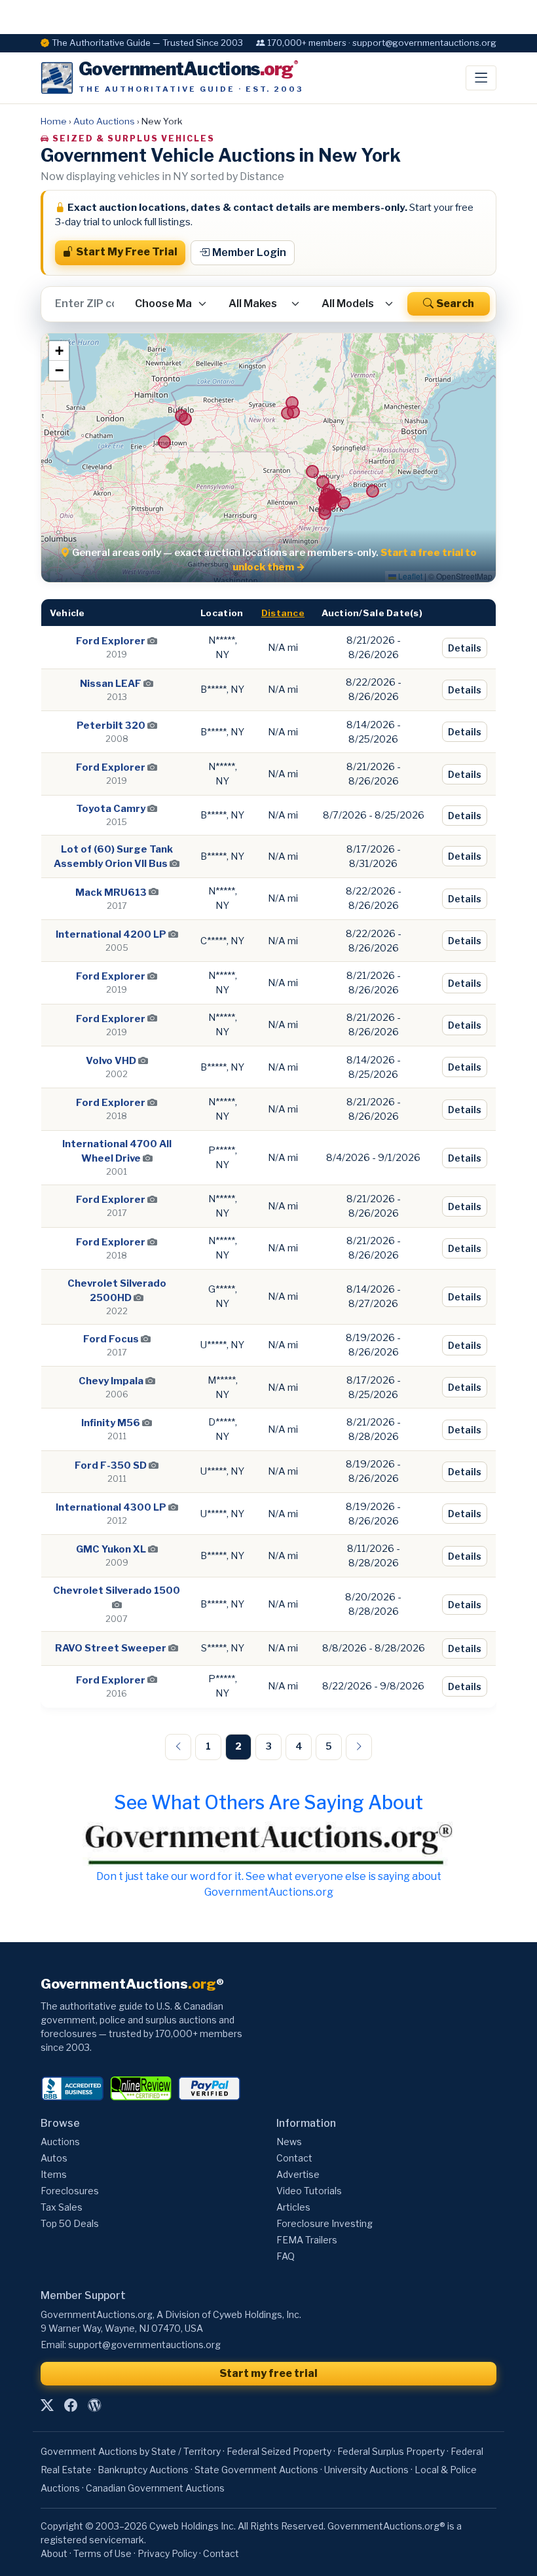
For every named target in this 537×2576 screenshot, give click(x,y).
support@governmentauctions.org (144, 2345)
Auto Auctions (104, 121)
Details (465, 648)
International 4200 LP (111, 934)
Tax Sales (62, 2207)
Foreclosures (70, 2191)
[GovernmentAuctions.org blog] (94, 2406)
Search (455, 304)
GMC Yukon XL (111, 1549)
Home (54, 121)
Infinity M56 (111, 1423)
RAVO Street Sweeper (111, 1648)
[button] (59, 351)
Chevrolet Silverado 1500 (117, 1591)
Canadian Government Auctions (155, 2488)
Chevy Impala (111, 1381)
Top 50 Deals (70, 2223)
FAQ (286, 2256)
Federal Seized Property (279, 2451)
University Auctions (366, 2470)
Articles (293, 2207)
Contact (294, 2158)
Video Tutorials (309, 2191)
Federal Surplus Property (391, 2451)
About (54, 2553)
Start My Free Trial (127, 252)
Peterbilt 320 (111, 726)
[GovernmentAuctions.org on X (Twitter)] (47, 2406)
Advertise (298, 2174)
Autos (54, 2158)
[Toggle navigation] (481, 78)
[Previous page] (178, 1747)
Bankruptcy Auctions (143, 2470)
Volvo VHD (111, 1061)
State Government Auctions (256, 2470)
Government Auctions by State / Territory (131, 2451)
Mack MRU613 (111, 892)
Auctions (60, 2142)
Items (54, 2174)
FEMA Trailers (307, 2240)
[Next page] (359, 1747)
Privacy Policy (167, 2553)
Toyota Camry (111, 809)
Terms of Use (102, 2553)
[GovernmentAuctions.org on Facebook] (71, 2406)
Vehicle (67, 613)
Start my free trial (268, 2373)
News (289, 2142)
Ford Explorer (111, 641)
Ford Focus (111, 1339)
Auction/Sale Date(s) (372, 613)
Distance (283, 613)
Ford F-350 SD (111, 1465)
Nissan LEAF (111, 684)
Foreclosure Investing (324, 2223)
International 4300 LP (111, 1507)
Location (222, 613)
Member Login (249, 252)
